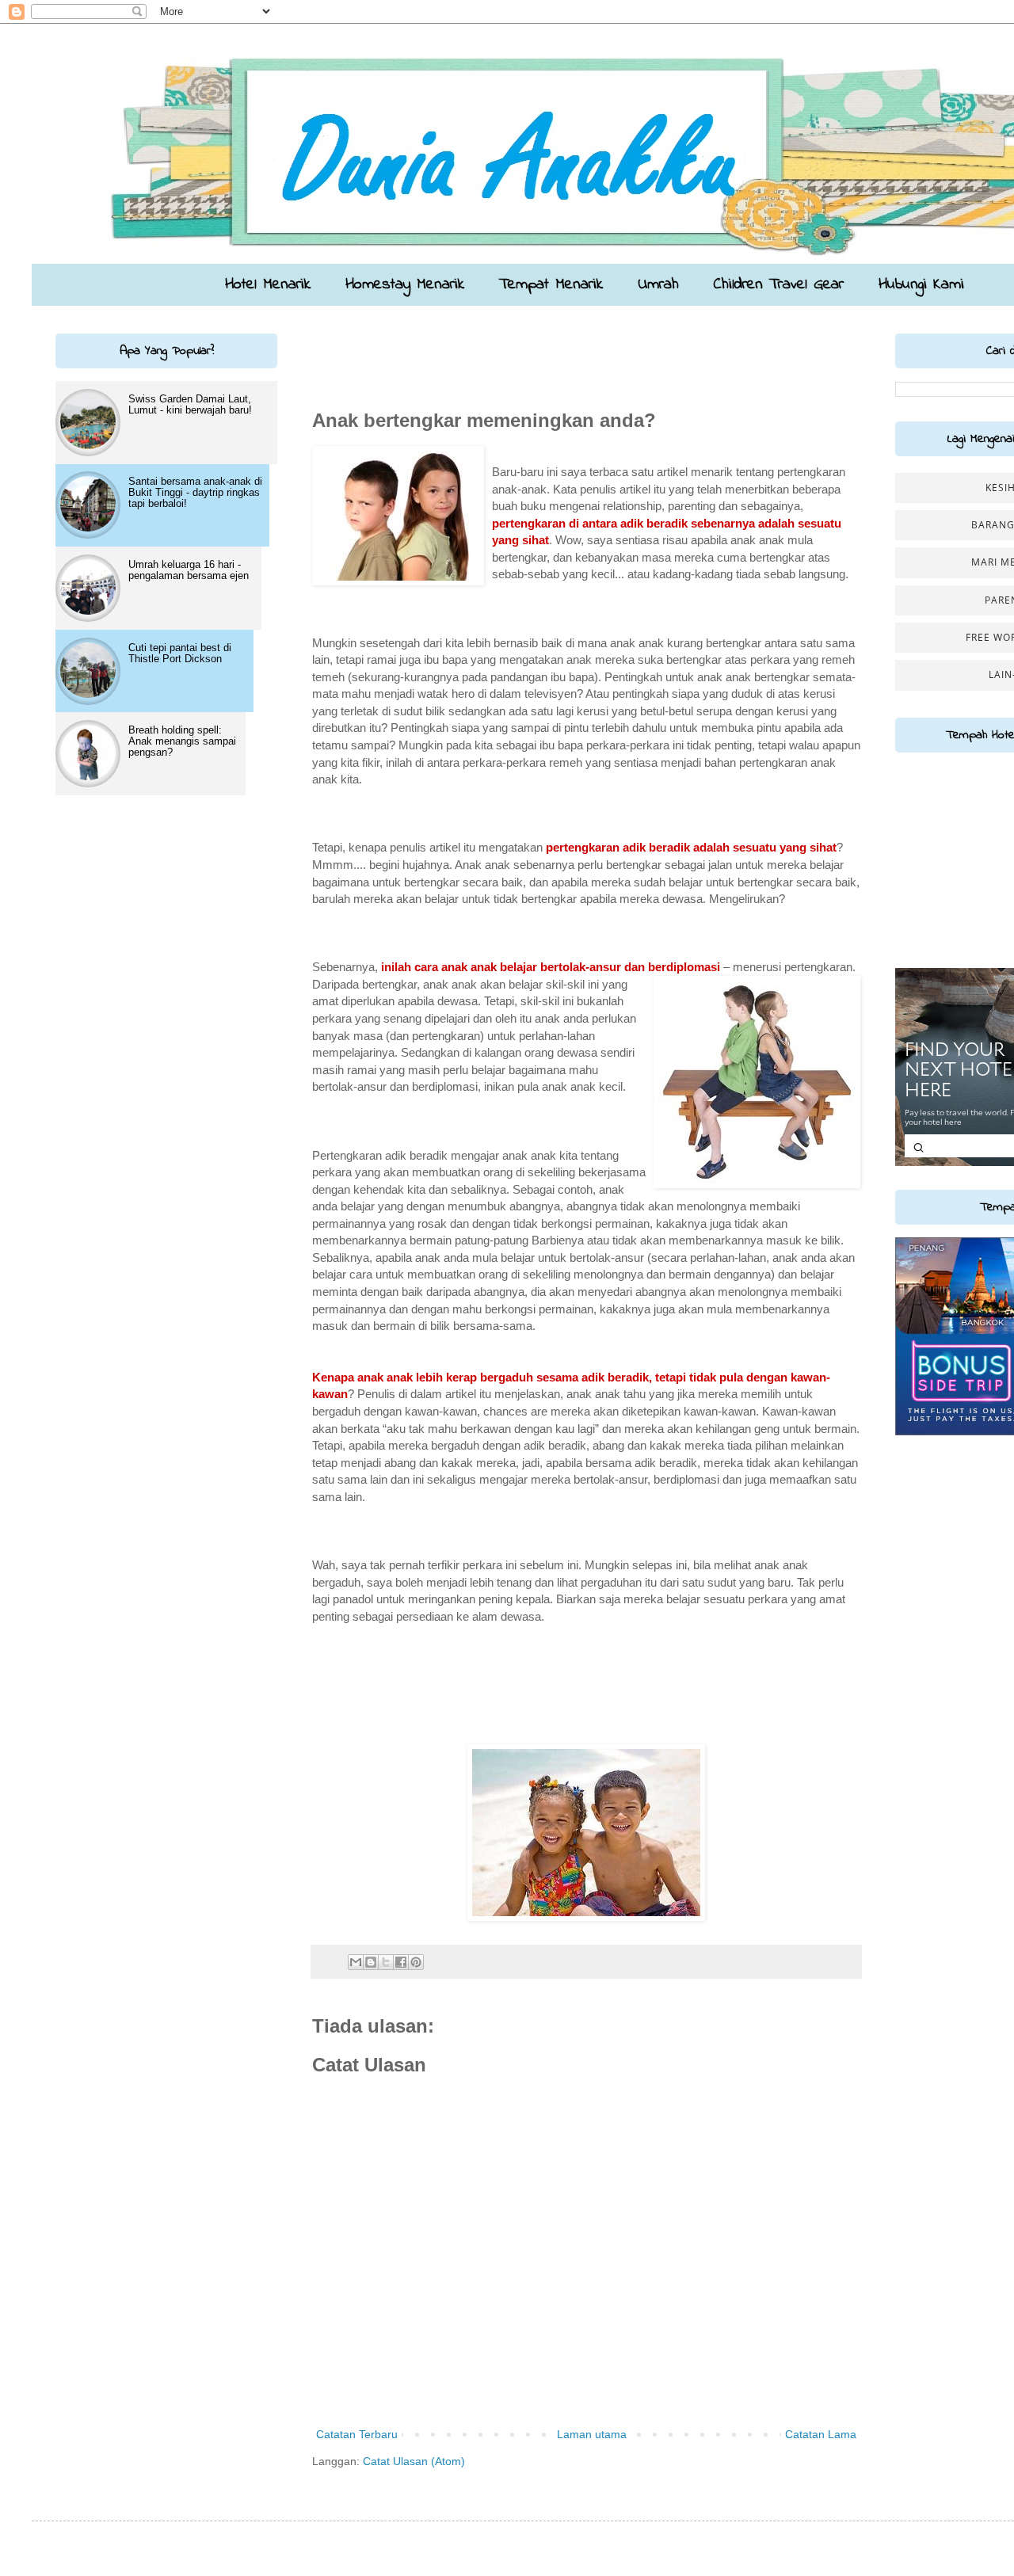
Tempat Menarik (551, 285)
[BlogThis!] (371, 1962)
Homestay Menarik (405, 285)
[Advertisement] (405, 357)
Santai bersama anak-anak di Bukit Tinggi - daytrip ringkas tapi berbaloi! (195, 492)
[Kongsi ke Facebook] (401, 1962)
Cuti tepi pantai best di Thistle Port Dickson (180, 653)
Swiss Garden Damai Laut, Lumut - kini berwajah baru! (190, 404)
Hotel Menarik (268, 285)
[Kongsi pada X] (386, 1962)
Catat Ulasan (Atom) (414, 2461)
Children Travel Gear (779, 285)
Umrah (658, 285)
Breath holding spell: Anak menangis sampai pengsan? (182, 741)
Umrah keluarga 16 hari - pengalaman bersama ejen (189, 570)
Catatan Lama (821, 2434)
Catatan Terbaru (357, 2434)
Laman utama (592, 2434)
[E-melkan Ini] (356, 1962)
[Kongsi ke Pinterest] (416, 1962)
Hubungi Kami (921, 285)
